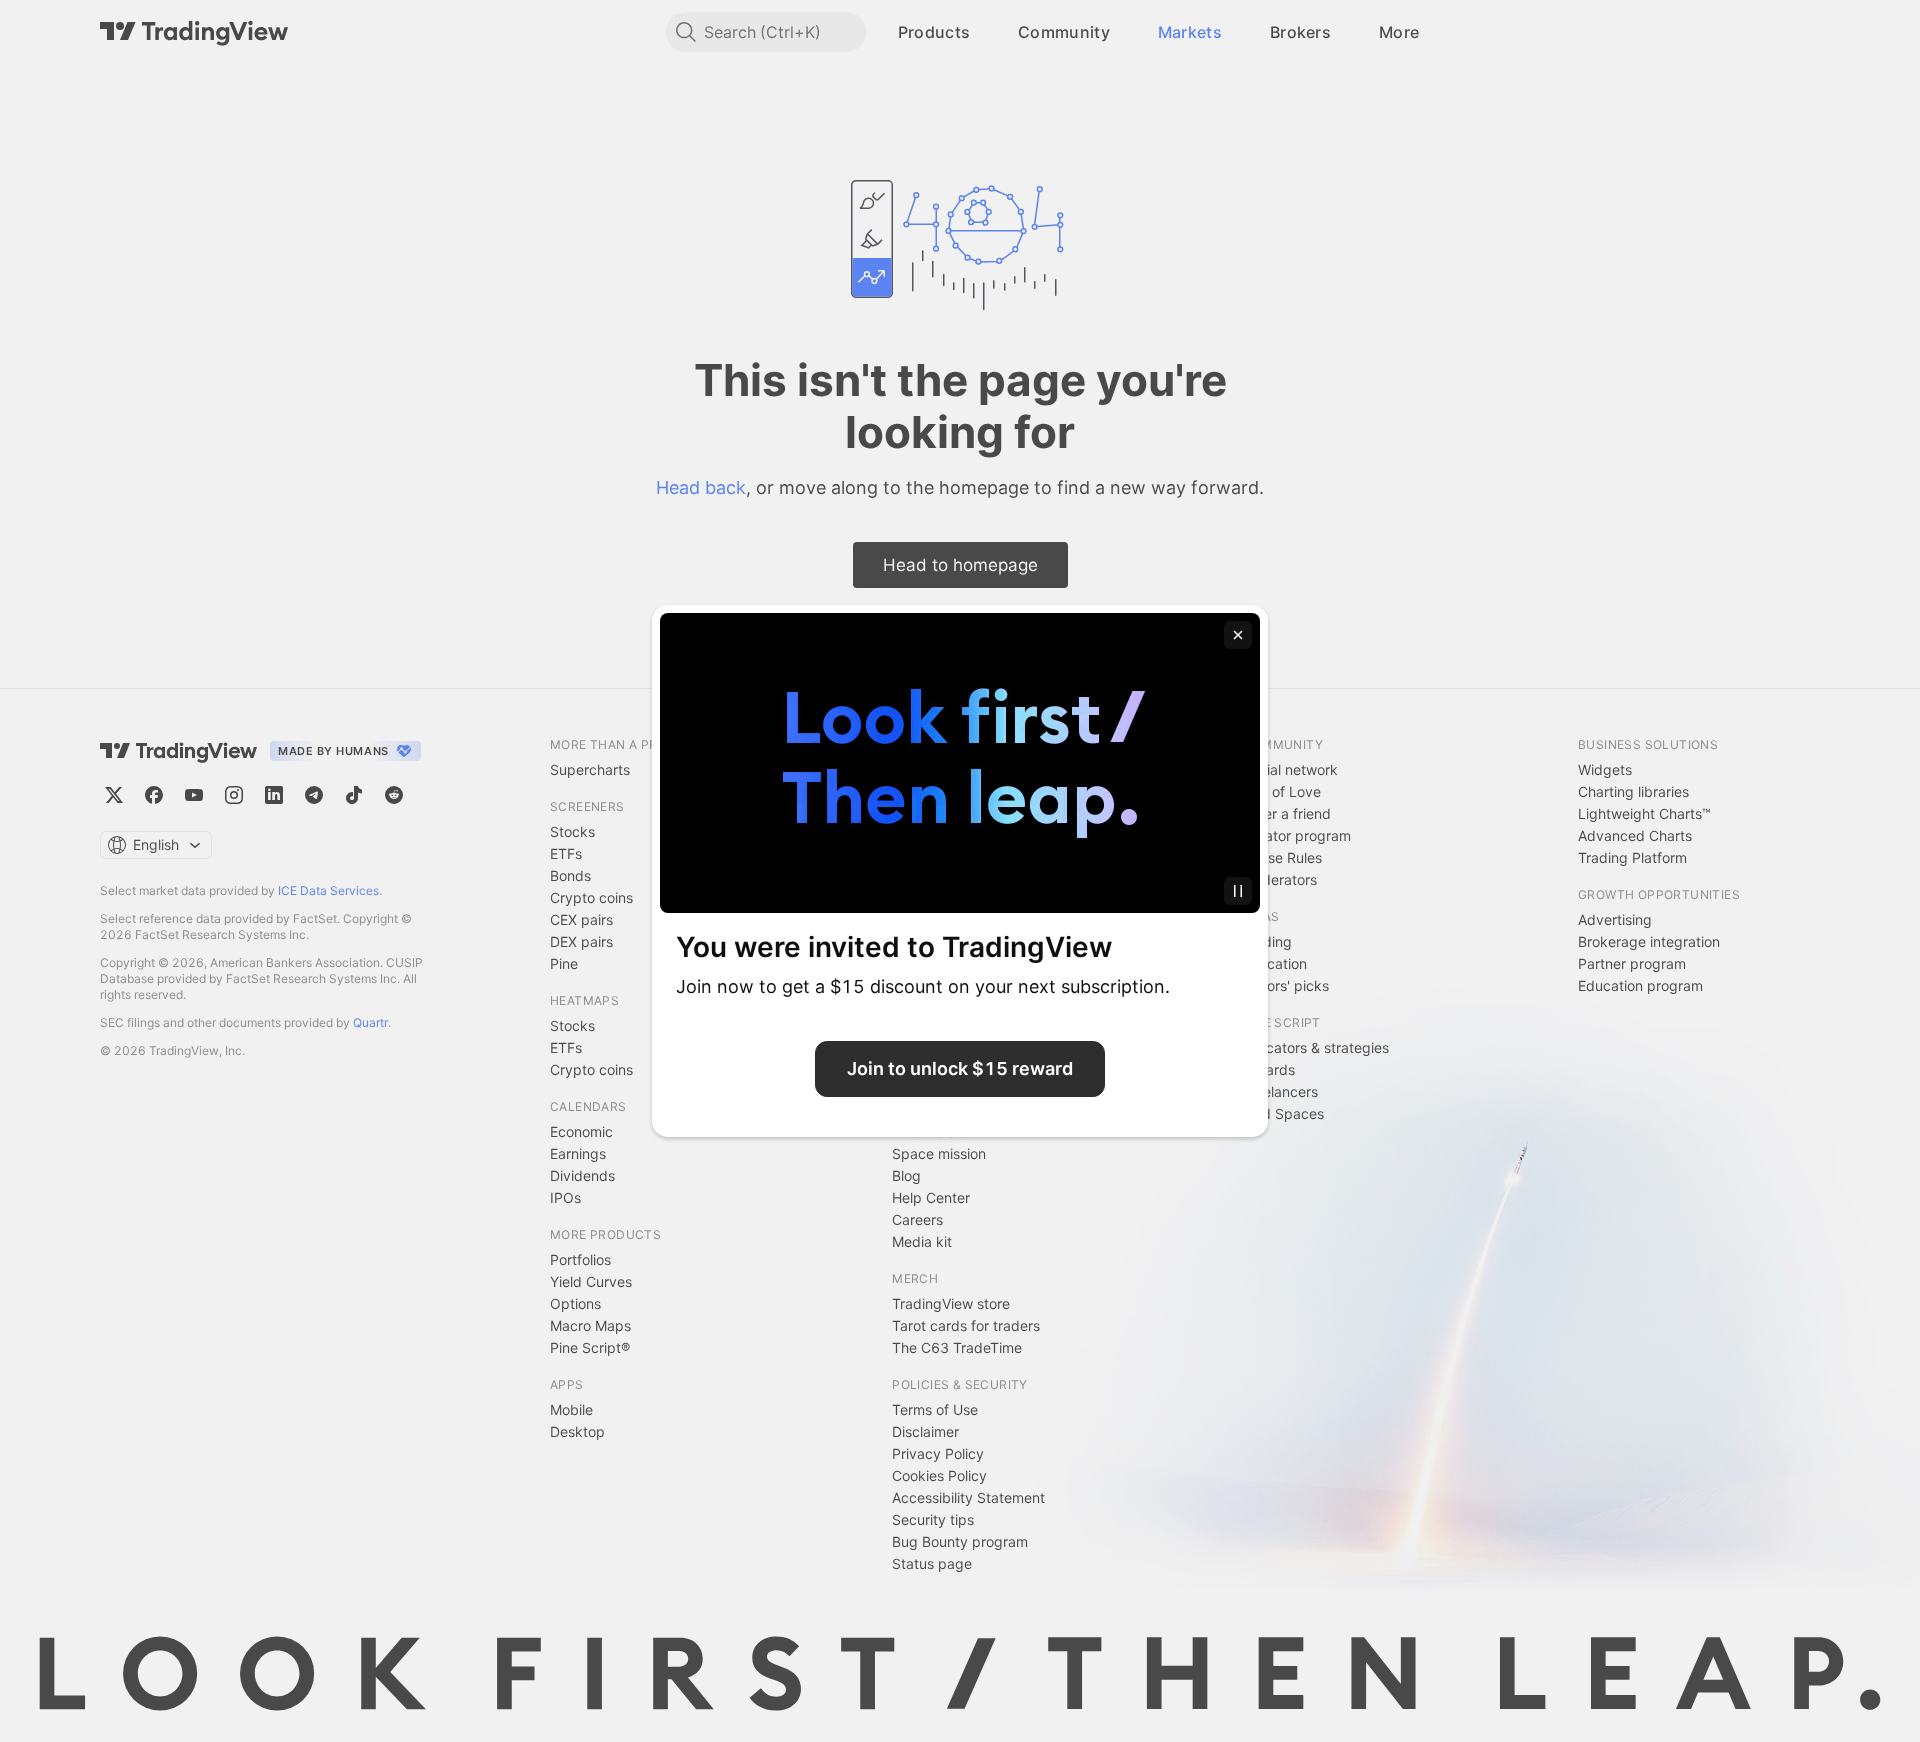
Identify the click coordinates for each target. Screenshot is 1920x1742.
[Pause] (1238, 891)
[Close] (1238, 635)
